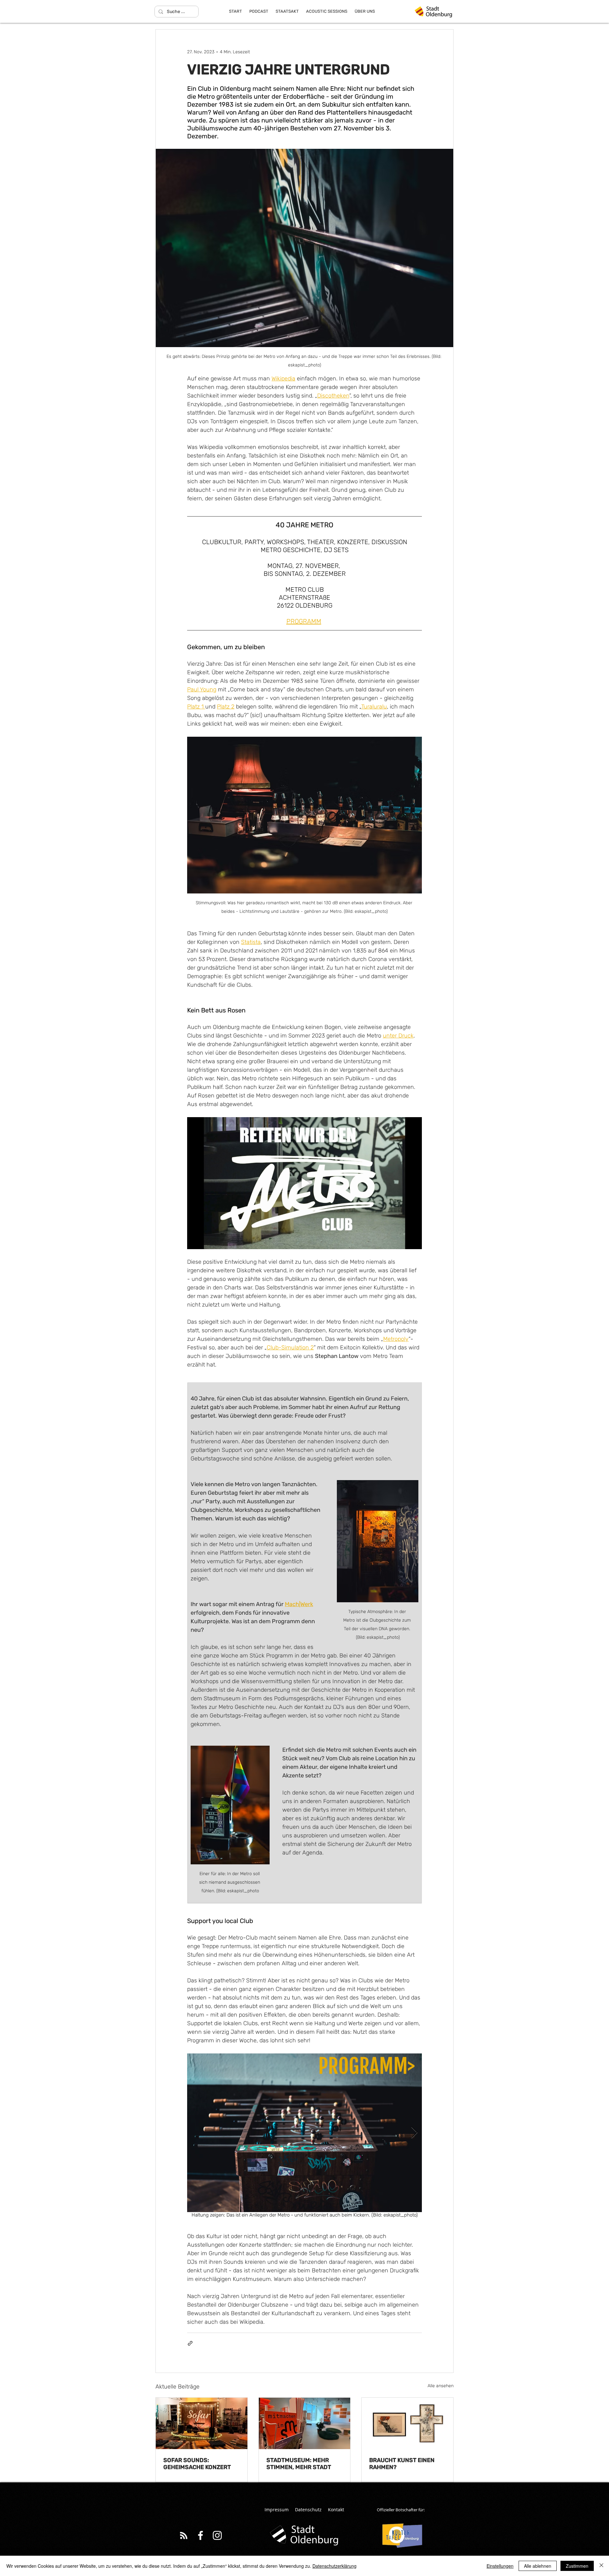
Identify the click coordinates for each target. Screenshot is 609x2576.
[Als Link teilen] (190, 2343)
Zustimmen (577, 2566)
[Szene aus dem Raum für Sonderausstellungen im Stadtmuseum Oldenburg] (305, 2423)
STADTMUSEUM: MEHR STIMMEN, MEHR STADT (299, 2464)
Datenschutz (308, 2510)
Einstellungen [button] (500, 2566)
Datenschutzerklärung (334, 2566)
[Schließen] (601, 2566)
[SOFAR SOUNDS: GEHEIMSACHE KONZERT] (202, 2423)
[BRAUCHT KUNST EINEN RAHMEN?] (407, 2423)
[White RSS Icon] (184, 2535)
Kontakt (336, 2510)
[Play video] (304, 1183)
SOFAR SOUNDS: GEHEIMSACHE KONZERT (197, 2464)
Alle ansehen (441, 2386)
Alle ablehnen (538, 2566)
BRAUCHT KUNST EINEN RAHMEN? (402, 2464)
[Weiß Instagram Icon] (217, 2535)
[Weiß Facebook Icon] (200, 2535)
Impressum (277, 2510)
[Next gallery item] (414, 2133)
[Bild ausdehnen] (304, 2133)
